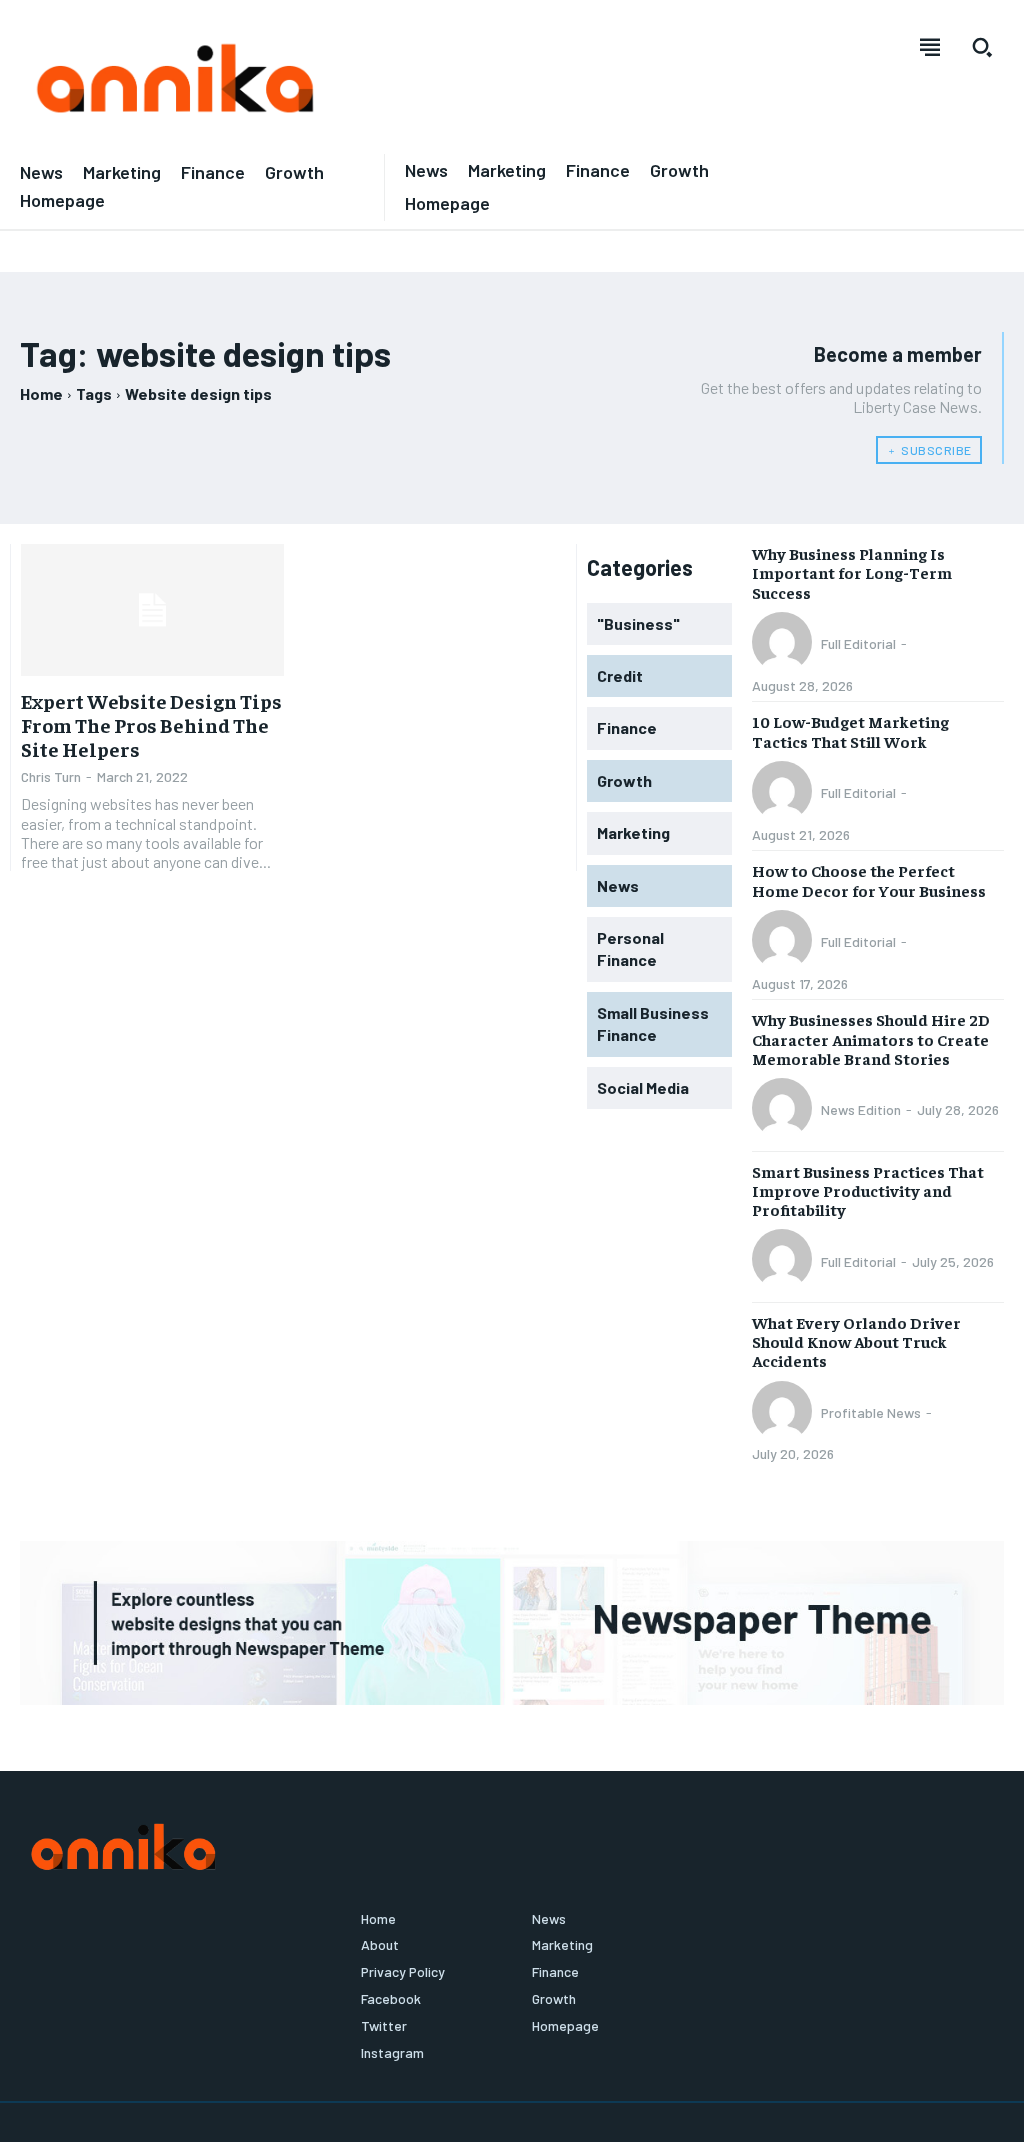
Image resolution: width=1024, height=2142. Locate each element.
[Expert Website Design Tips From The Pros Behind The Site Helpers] (152, 609)
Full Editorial (858, 643)
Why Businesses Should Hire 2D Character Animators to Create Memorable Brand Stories (871, 1038)
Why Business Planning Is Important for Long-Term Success (852, 572)
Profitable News (871, 1412)
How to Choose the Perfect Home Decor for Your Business (869, 879)
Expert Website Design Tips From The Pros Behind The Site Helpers (151, 724)
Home (41, 393)
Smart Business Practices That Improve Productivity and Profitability (868, 1190)
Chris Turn (51, 776)
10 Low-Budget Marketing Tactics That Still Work (850, 730)
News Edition (861, 1109)
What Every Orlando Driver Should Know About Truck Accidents (856, 1341)
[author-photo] (785, 644)
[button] (982, 47)
